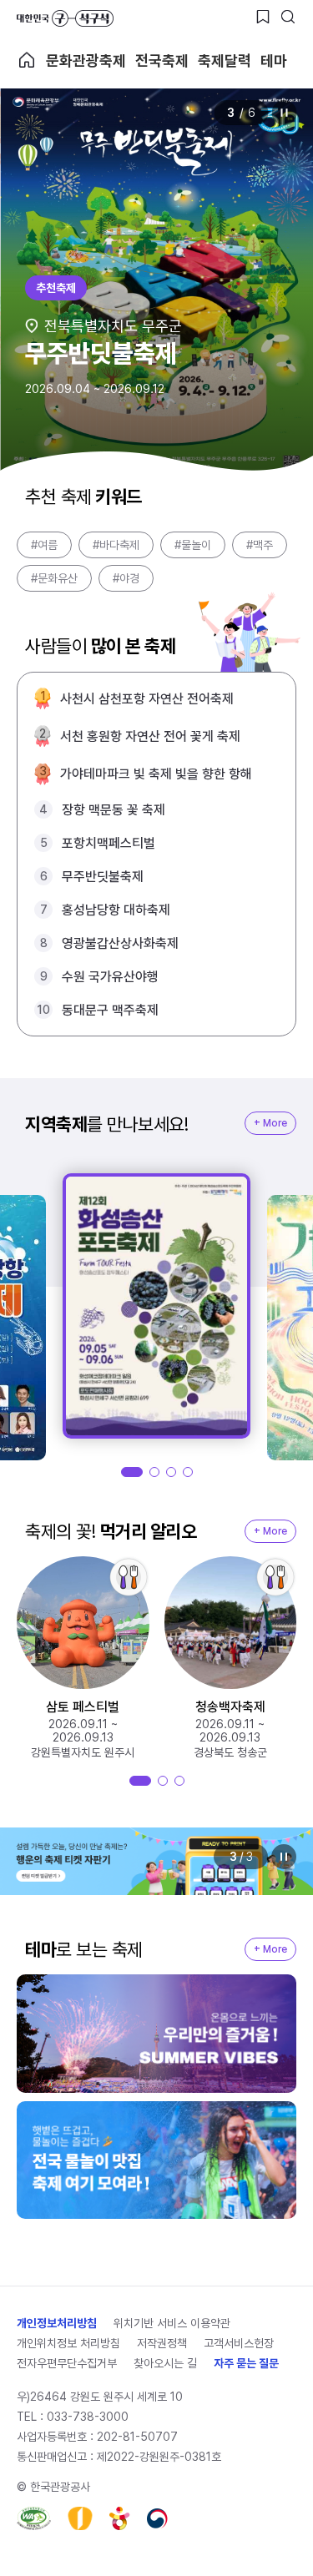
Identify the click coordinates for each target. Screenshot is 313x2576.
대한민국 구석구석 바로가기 (65, 18)
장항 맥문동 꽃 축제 (114, 810)
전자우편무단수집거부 (67, 2363)
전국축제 (162, 60)
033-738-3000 (88, 2417)
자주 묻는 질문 (246, 2363)
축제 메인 (27, 60)
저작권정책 (162, 2343)
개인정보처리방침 (57, 2323)
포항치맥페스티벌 (109, 843)
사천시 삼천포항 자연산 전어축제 (147, 699)
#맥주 (260, 545)
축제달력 (225, 60)
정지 (284, 113)
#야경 (126, 578)
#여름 (44, 545)
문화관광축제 (86, 60)
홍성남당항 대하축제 (116, 910)
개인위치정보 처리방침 (68, 2343)
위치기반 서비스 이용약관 (172, 2323)
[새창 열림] (34, 2518)
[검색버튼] (288, 17)
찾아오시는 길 (165, 2363)
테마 (274, 60)
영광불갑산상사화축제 (120, 943)
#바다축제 (116, 545)
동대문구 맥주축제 (110, 1010)
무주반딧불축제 (103, 877)
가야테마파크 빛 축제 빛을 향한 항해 (156, 774)
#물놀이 (193, 545)
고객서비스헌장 (239, 2343)
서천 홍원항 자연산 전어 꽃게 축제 (150, 736)
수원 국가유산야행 (110, 977)
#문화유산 (54, 578)
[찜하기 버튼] (263, 17)
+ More (270, 1123)
